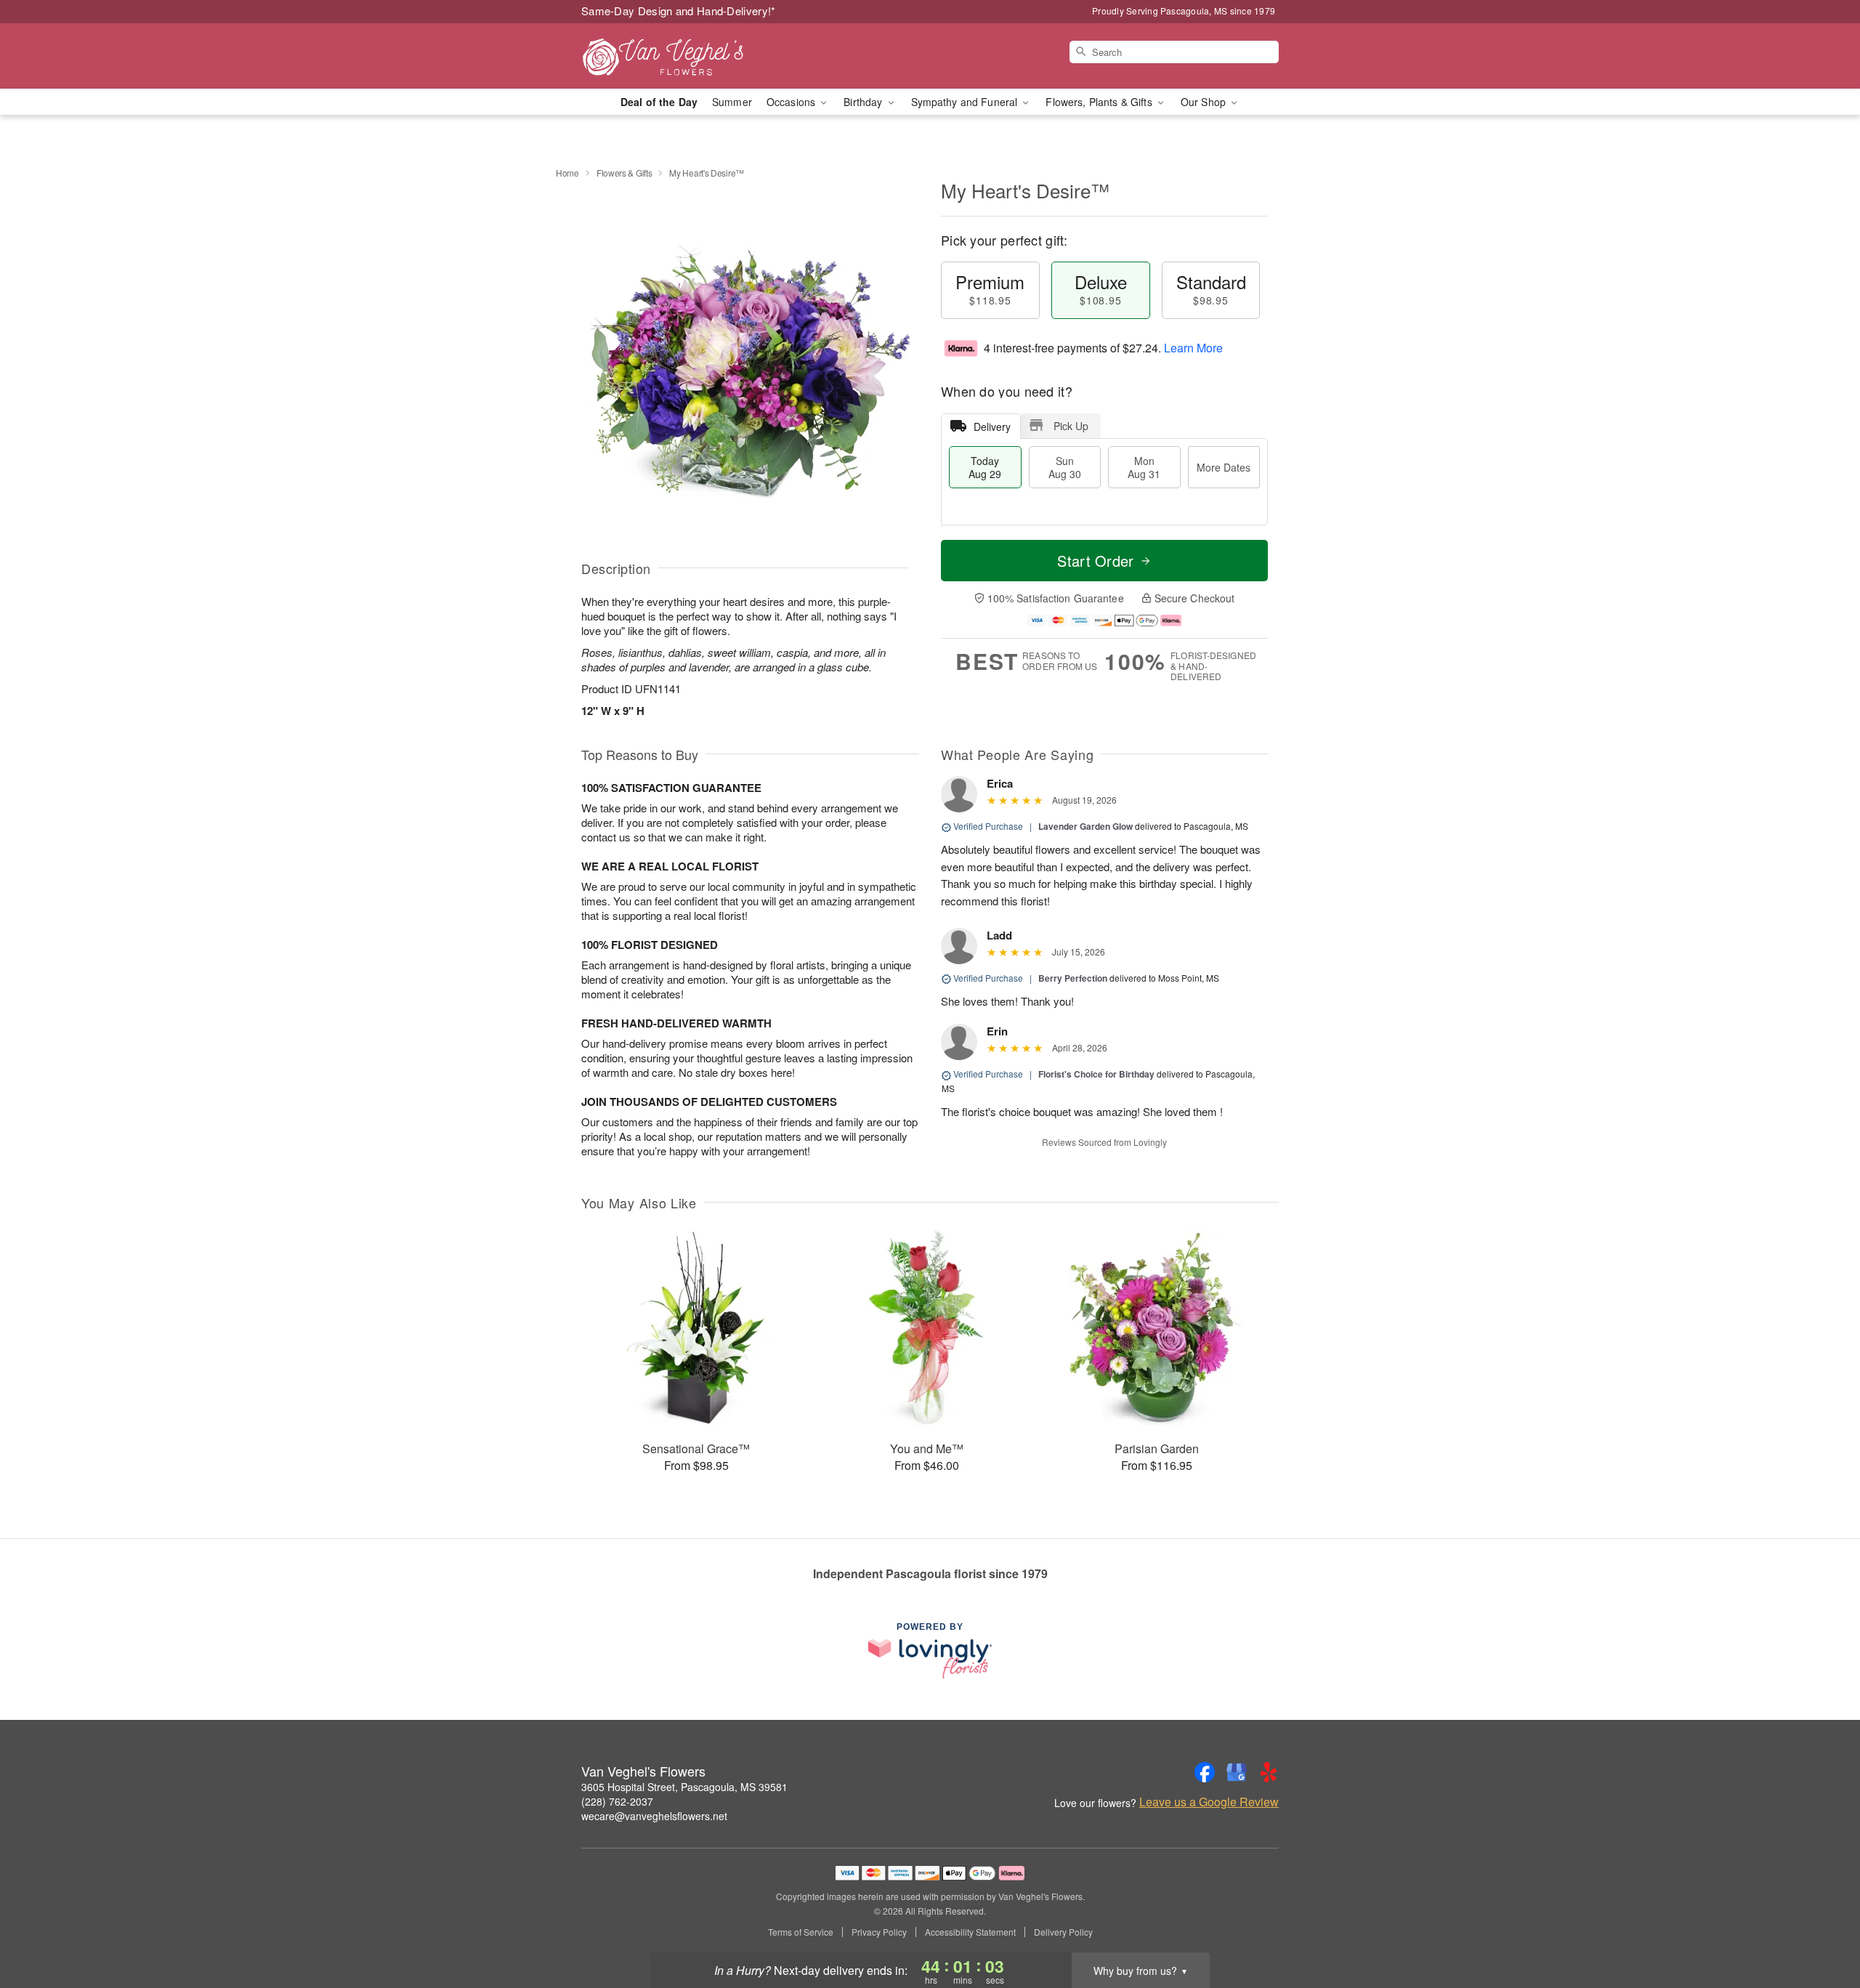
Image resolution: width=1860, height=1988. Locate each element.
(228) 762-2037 (617, 1801)
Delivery (992, 427)
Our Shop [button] (1205, 102)
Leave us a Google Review (1209, 1802)
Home (567, 173)
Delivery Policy (1063, 1932)
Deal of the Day (659, 102)
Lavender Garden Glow (1085, 826)
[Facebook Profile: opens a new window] (1205, 1772)
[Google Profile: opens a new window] (1237, 1772)
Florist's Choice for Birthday (1096, 1074)
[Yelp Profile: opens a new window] (1269, 1772)
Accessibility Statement (970, 1932)
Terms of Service (801, 1932)
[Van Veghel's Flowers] (686, 56)
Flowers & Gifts (624, 173)
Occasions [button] (792, 102)
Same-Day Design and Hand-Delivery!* (679, 11)
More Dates (1224, 467)
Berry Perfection (1073, 978)
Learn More (1193, 348)
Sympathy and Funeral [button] (966, 102)
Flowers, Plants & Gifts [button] (1100, 102)
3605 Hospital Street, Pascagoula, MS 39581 (684, 1787)
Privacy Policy (879, 1932)
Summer (732, 102)
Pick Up (1071, 426)
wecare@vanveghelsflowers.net (654, 1816)
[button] (1822, 1926)
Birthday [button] (864, 102)
